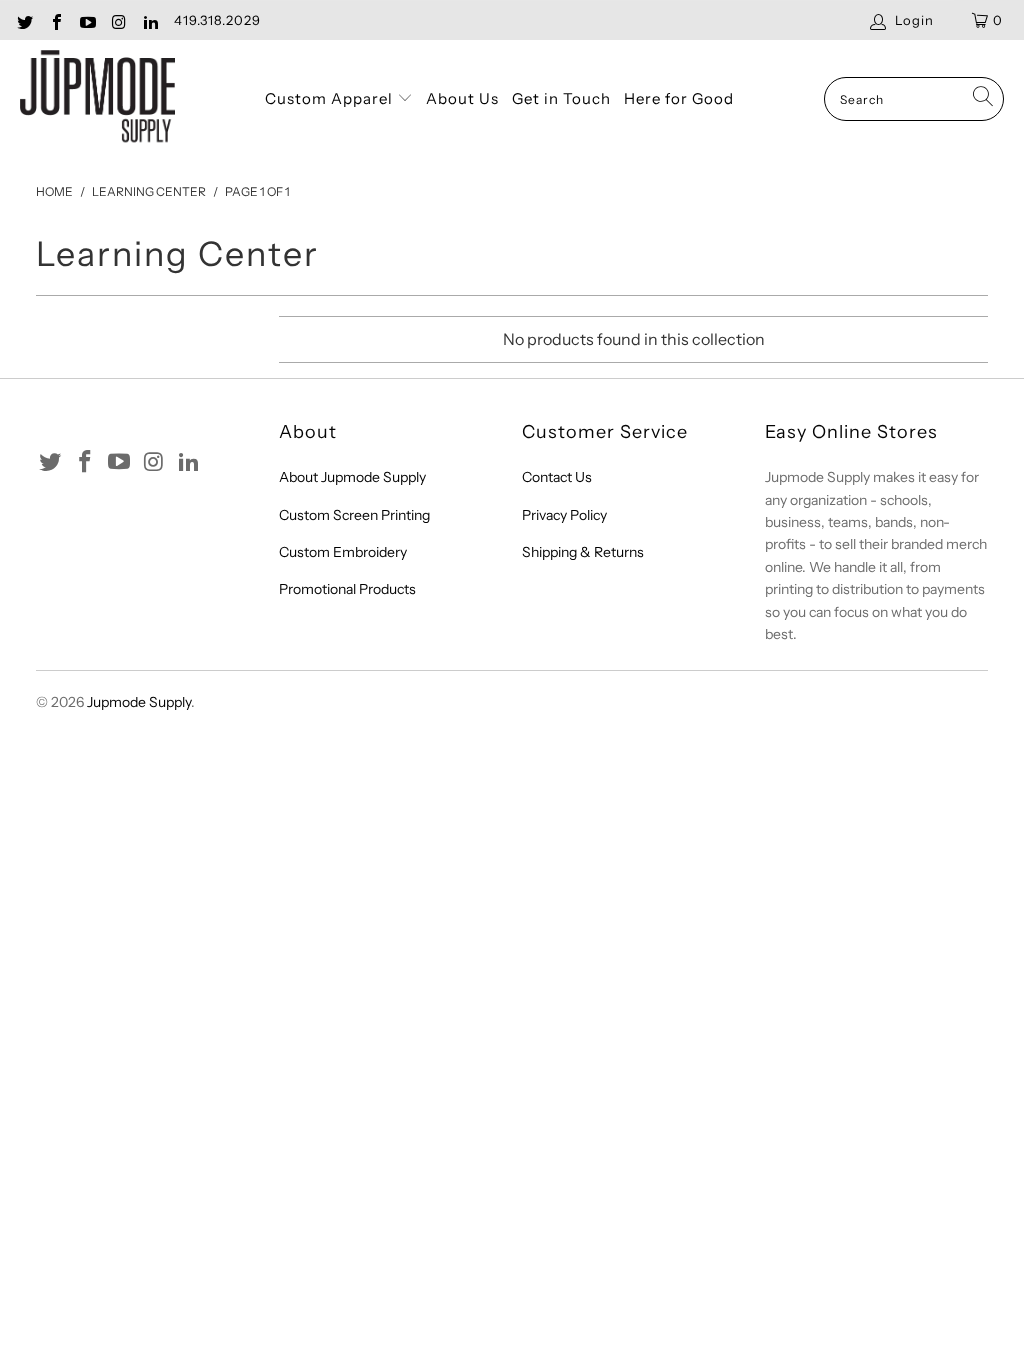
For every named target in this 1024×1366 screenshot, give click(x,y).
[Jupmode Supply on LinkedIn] (150, 20)
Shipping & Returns (583, 552)
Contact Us (557, 477)
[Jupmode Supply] (97, 99)
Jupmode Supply (139, 702)
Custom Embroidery (343, 552)
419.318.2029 (217, 20)
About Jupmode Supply (352, 477)
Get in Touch (561, 98)
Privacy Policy (564, 515)
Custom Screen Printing (354, 515)
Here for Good (679, 98)
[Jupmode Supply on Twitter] (24, 20)
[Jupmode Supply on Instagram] (118, 20)
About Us (462, 98)
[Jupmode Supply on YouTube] (87, 20)
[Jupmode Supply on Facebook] (55, 20)
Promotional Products (347, 589)
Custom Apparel (331, 98)
